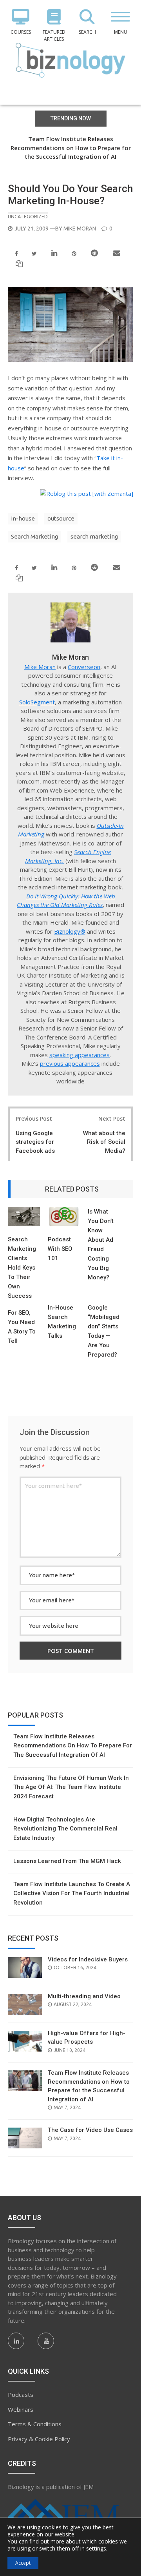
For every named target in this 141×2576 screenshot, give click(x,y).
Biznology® (70, 931)
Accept (23, 2563)
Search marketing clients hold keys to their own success (22, 1268)
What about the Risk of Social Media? (104, 1142)
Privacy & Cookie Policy (39, 2439)
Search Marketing (34, 536)
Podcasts (21, 2395)
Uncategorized (28, 216)
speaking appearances (80, 1055)
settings (96, 2549)
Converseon (84, 667)
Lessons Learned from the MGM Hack (67, 1861)
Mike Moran (80, 229)
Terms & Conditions (35, 2424)
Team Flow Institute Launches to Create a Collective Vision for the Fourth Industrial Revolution (72, 1893)
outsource (61, 518)
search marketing (94, 536)
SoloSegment (37, 702)
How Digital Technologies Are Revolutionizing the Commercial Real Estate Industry (65, 1829)
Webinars (21, 2409)
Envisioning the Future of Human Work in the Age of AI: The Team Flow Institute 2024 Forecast (71, 1787)
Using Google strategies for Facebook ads (35, 1142)
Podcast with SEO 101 (60, 1249)
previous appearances (70, 1063)
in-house (23, 518)
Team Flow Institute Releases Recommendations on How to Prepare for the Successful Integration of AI (71, 148)
